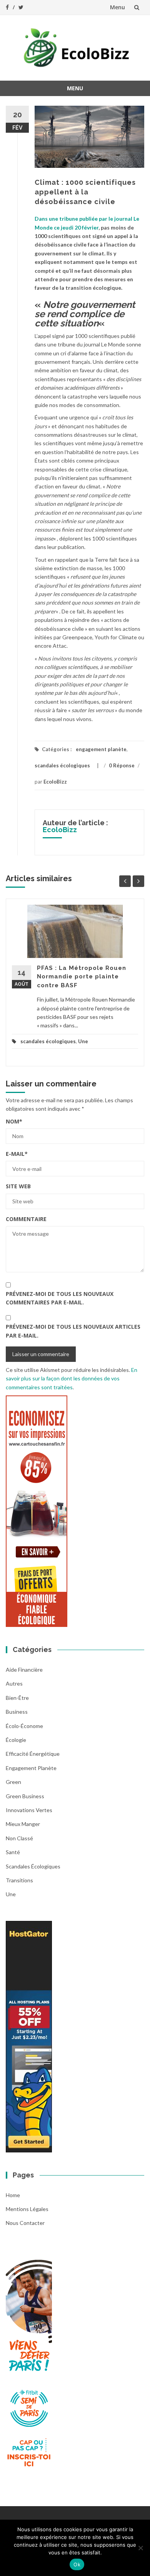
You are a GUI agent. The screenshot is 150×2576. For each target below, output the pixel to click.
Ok (77, 2564)
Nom (14, 1121)
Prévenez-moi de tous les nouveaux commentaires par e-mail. (60, 1298)
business (17, 1712)
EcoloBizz (55, 782)
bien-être (17, 1698)
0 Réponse (122, 765)
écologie (16, 1740)
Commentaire (26, 1219)
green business (25, 1796)
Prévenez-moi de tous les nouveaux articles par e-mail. (73, 1331)
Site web (18, 1186)
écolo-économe (24, 1726)
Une (83, 1041)
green (13, 1782)
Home (13, 2195)
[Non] (140, 2548)
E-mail (17, 1154)
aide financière (24, 1670)
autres (14, 1683)
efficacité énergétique (33, 1754)
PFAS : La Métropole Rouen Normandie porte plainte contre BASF (82, 977)
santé (13, 1852)
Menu (117, 7)
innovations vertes (29, 1810)
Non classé (19, 1838)
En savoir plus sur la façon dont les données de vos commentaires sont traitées (72, 1378)
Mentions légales (27, 2209)
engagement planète (101, 749)
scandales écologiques (62, 765)
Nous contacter (25, 2223)
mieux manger (23, 1824)
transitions (19, 1880)
